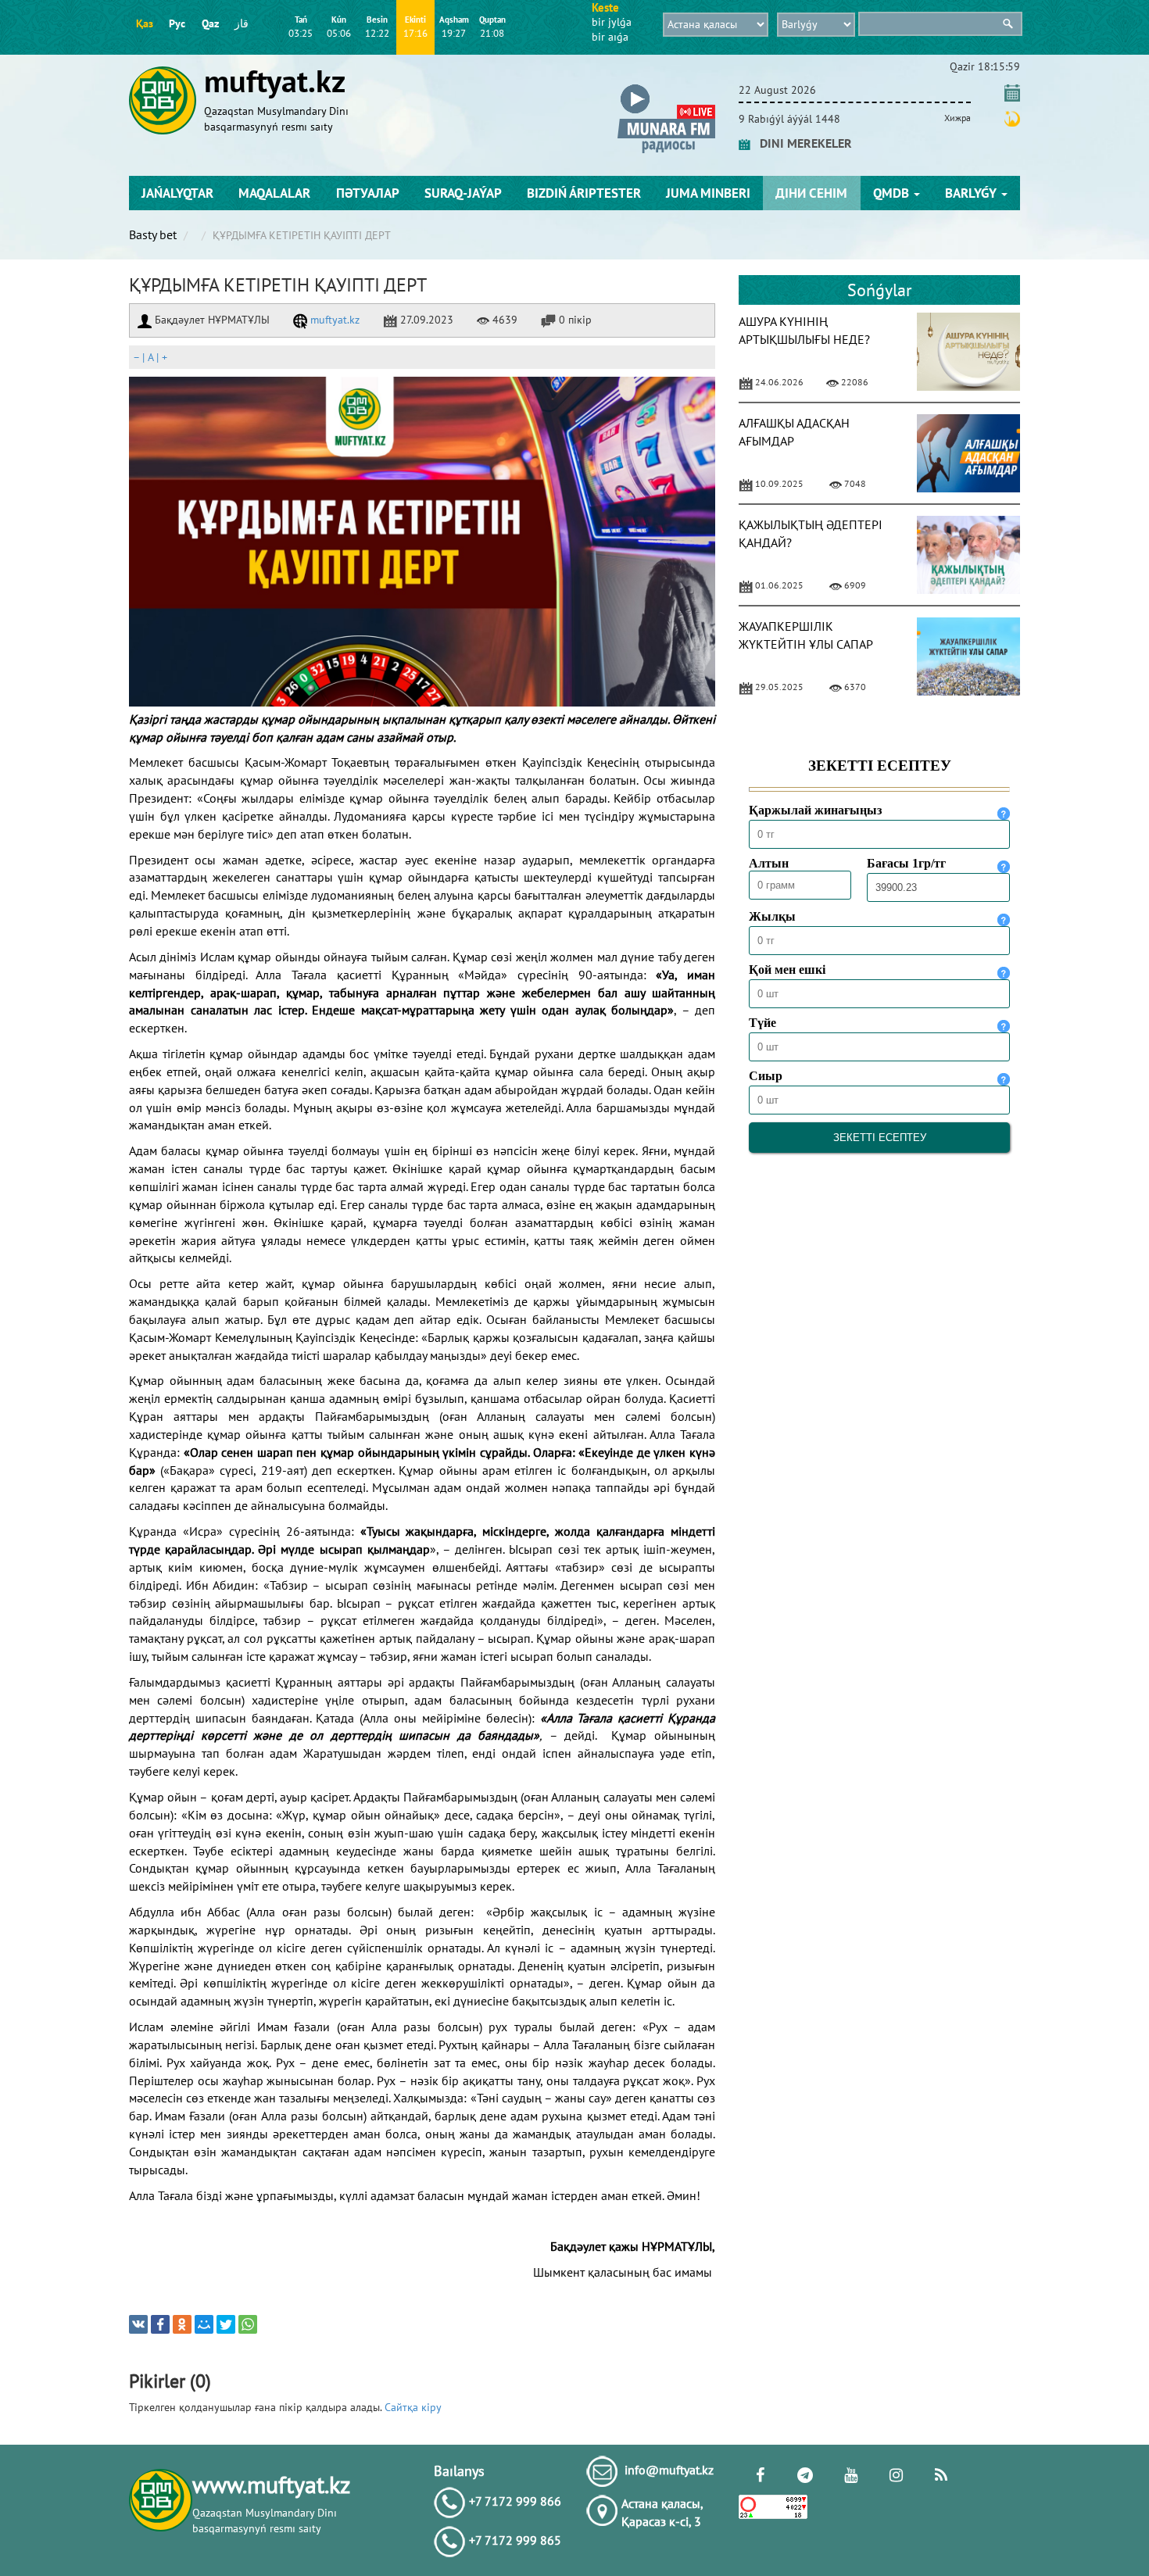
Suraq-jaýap (463, 193)
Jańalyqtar (177, 193)
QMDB (893, 193)
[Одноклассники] (182, 2324)
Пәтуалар (368, 193)
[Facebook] (160, 2324)
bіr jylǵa (612, 22)
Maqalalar (274, 193)
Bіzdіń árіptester (584, 193)
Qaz (210, 23)
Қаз (145, 23)
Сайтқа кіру (413, 2407)
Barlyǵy (972, 193)
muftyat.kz (333, 320)
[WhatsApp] (248, 2324)
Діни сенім (811, 193)
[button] (666, 87)
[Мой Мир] (204, 2324)
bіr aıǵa (610, 37)
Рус (177, 23)
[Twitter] (226, 2324)
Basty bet (153, 234)
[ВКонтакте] (138, 2324)
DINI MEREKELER (801, 143)
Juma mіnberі (708, 193)
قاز (242, 23)
